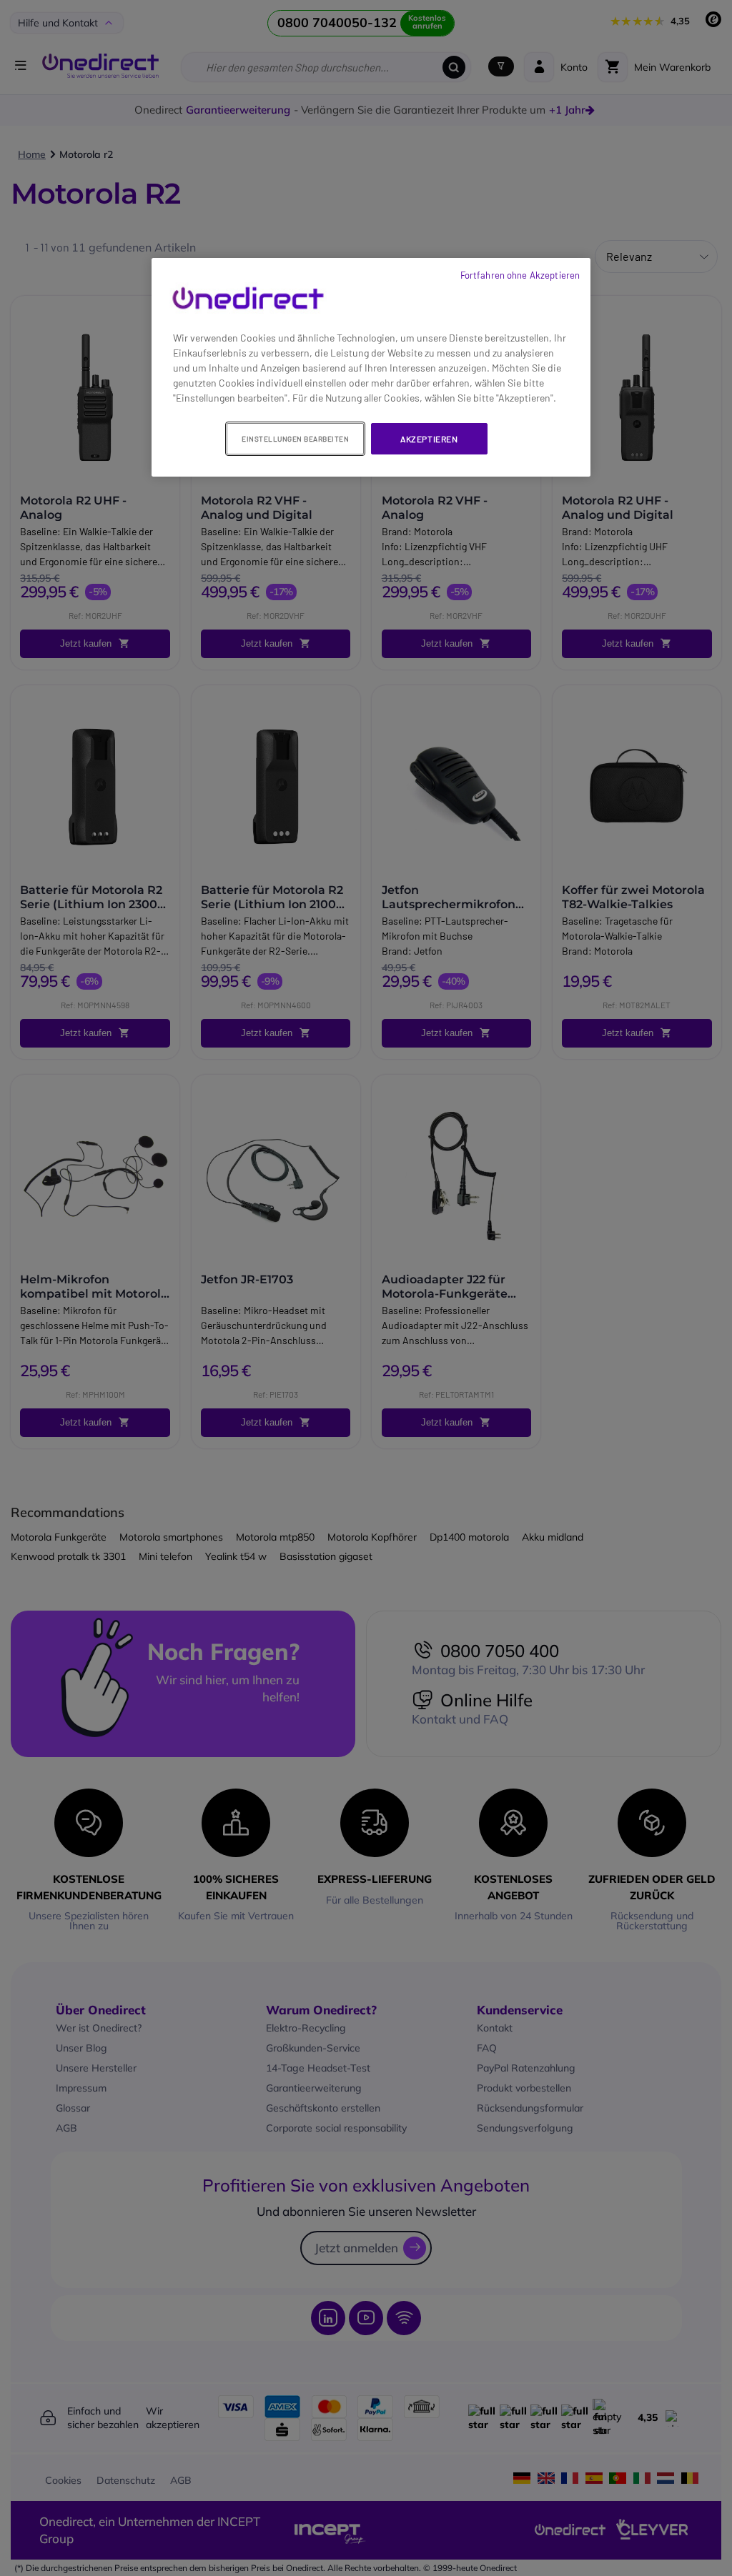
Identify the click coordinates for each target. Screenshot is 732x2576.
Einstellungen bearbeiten (295, 439)
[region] (371, 368)
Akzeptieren (429, 439)
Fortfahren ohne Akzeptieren (520, 275)
